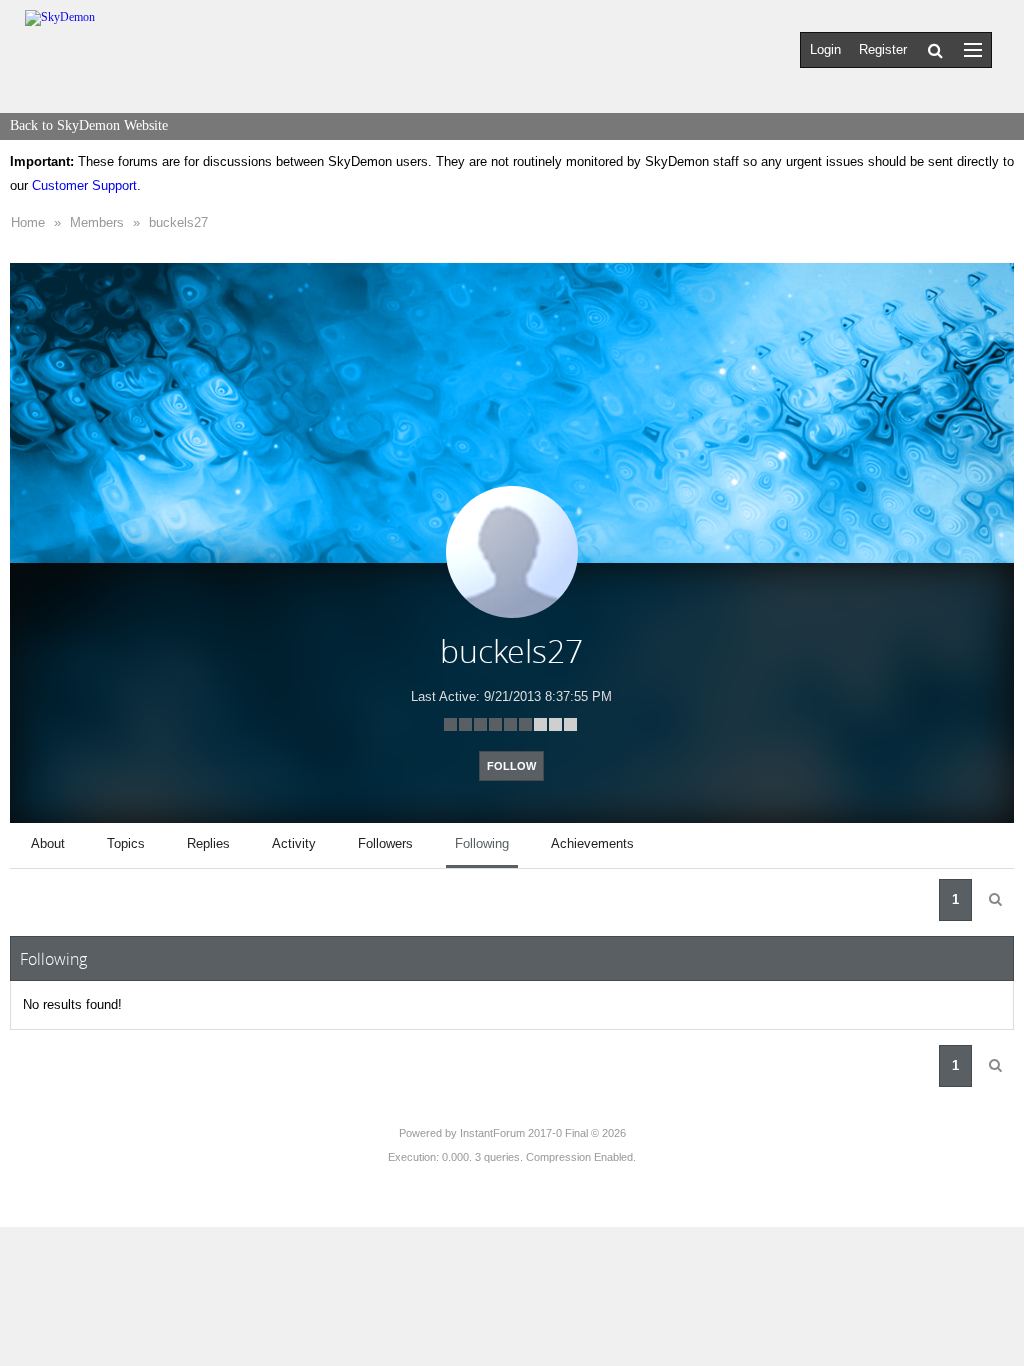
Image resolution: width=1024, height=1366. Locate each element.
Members (97, 222)
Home (28, 222)
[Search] (935, 50)
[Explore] (973, 49)
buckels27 (178, 222)
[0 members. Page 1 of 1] (995, 900)
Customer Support (84, 185)
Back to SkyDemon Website (89, 125)
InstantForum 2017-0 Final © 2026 (543, 1133)
